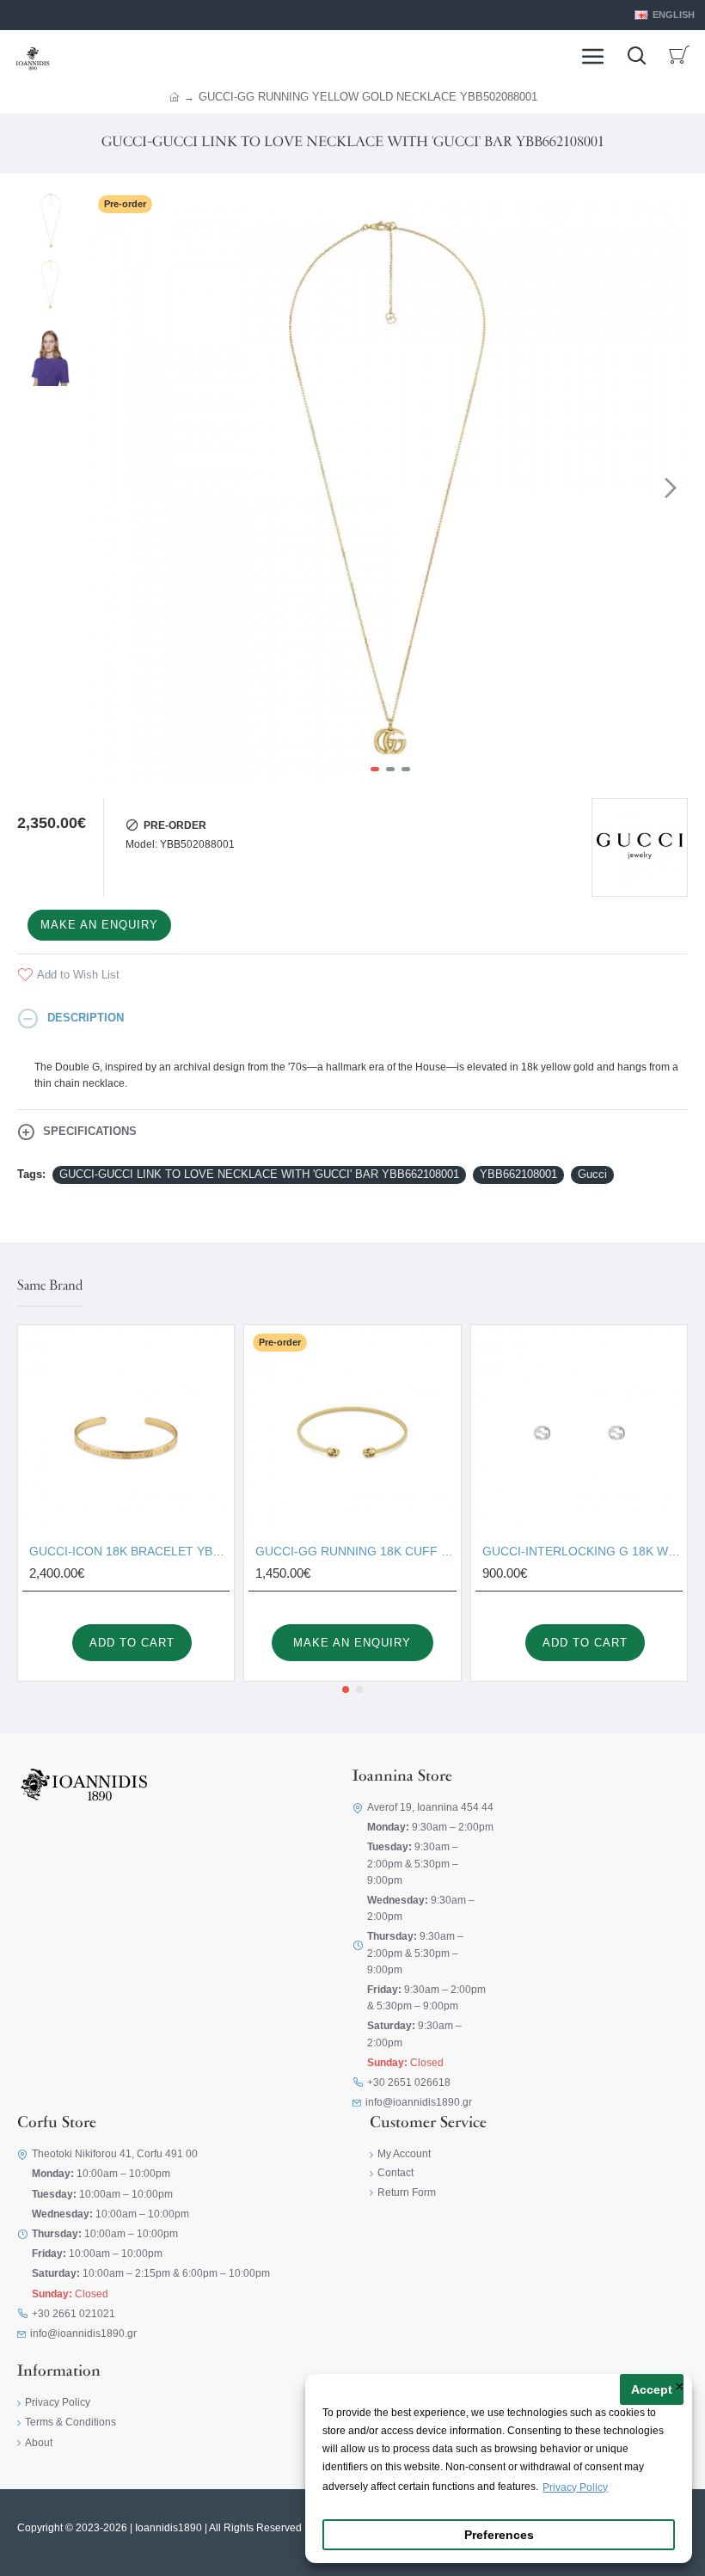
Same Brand (50, 1286)
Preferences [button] (499, 2535)
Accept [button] (652, 2390)
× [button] (680, 2388)
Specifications (90, 1131)
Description (86, 1018)
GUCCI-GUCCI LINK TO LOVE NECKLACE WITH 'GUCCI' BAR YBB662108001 (259, 1174)
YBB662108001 (518, 1174)
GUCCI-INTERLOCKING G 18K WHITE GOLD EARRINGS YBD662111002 (582, 1551)
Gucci (592, 1174)
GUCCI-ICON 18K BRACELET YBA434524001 (129, 1551)
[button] (111, 488)
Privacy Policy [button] (575, 2487)
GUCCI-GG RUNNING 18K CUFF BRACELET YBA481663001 (356, 1551)
